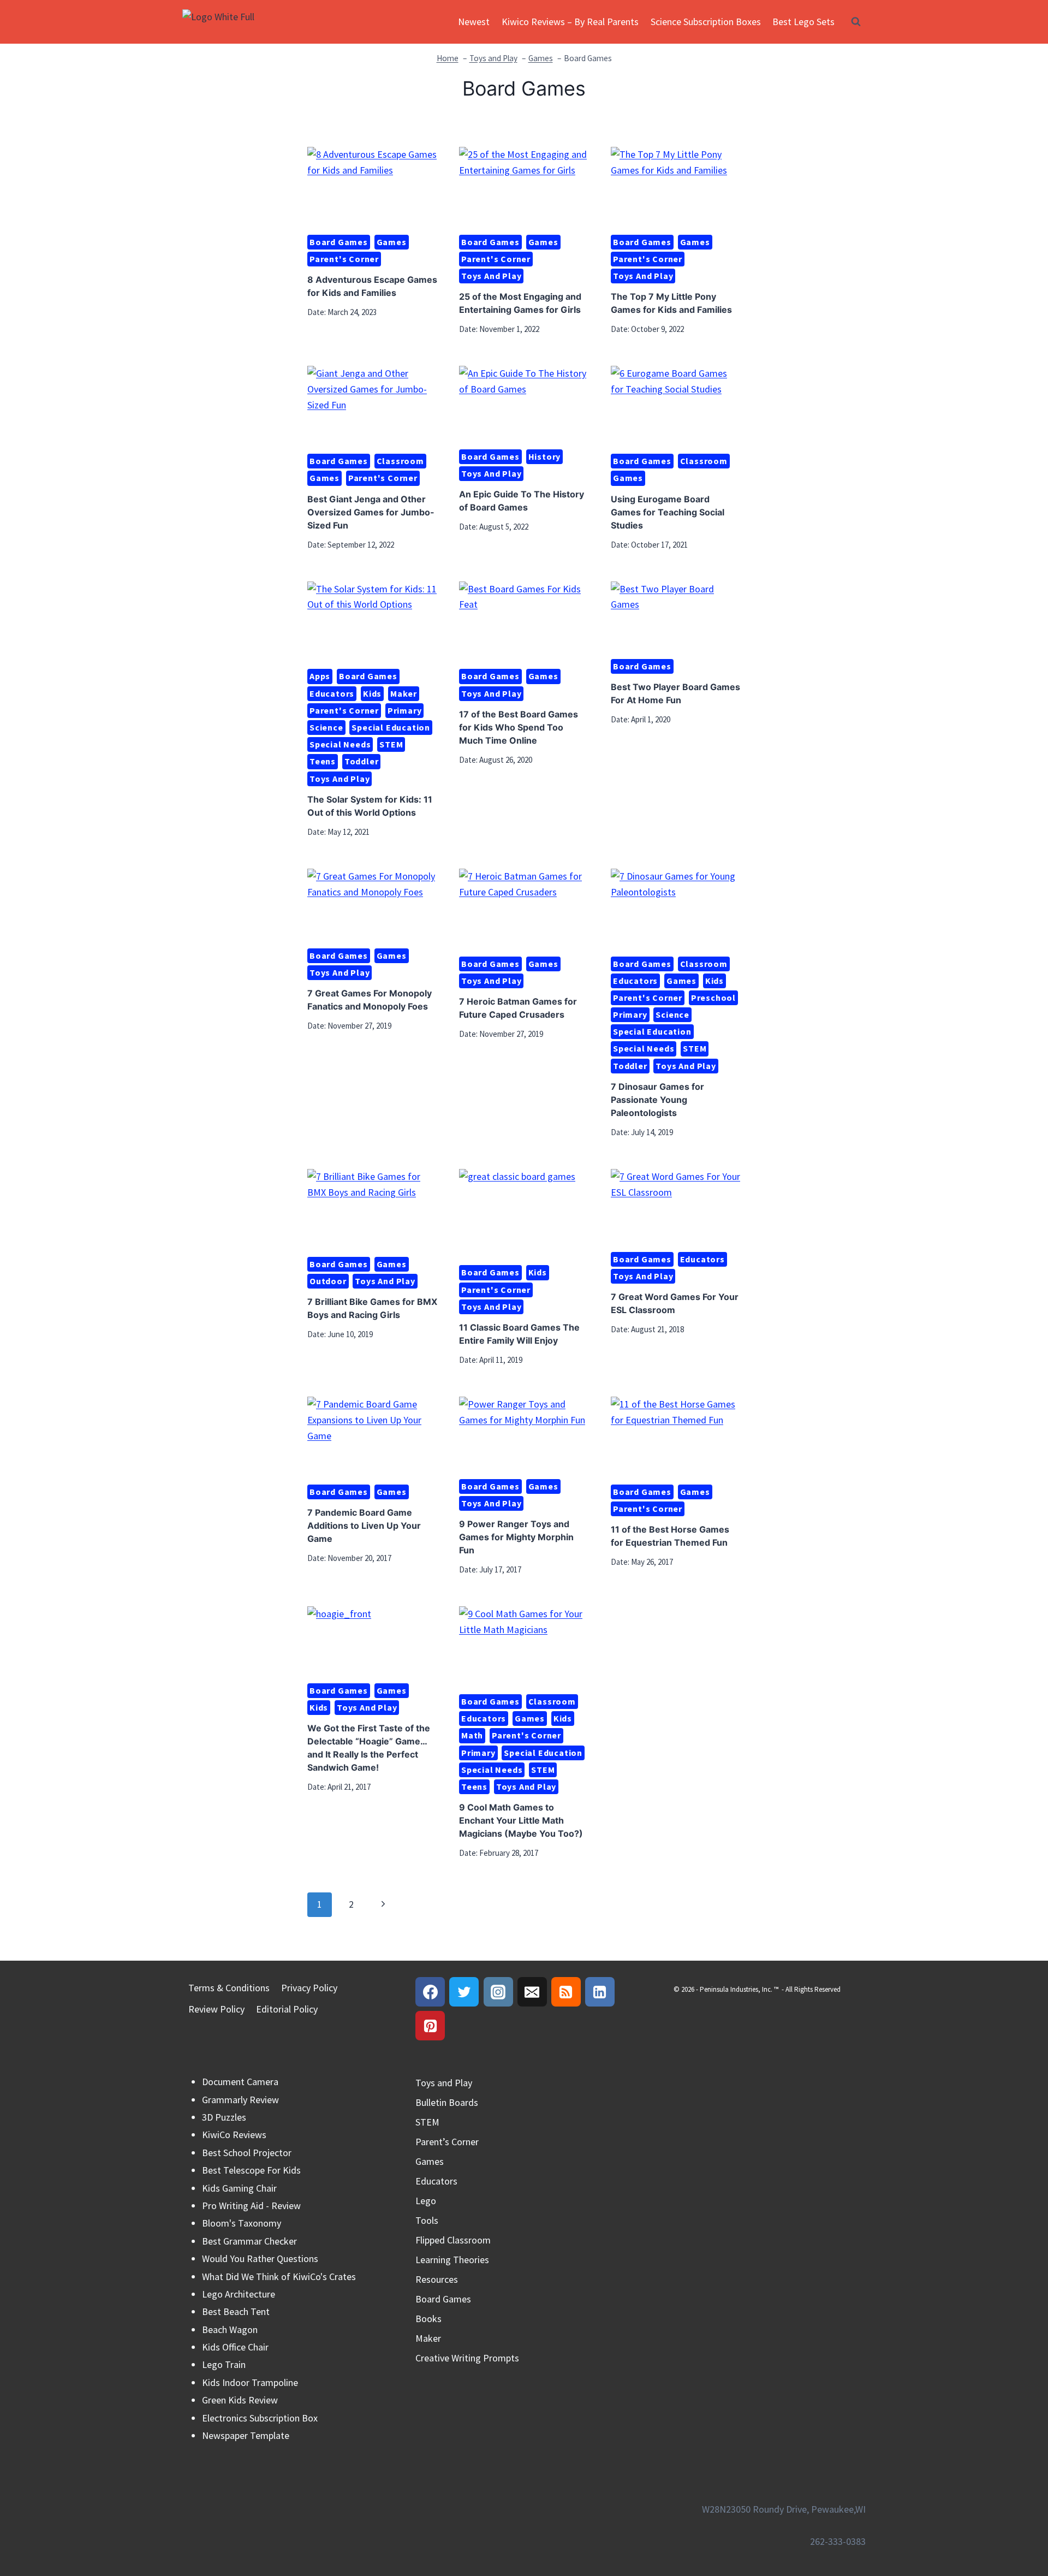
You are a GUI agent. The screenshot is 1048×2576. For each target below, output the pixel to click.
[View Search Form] (856, 22)
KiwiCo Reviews (234, 2135)
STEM (391, 744)
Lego (426, 2201)
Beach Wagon (230, 2329)
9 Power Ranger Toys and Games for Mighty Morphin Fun (516, 1537)
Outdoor (328, 1281)
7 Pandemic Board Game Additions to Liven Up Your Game (364, 1526)
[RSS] (566, 1992)
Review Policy (216, 2009)
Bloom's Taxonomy (242, 2223)
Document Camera (240, 2082)
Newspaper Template (246, 2435)
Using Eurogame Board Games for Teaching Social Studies (668, 512)
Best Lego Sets (803, 22)
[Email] (532, 1992)
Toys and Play (491, 276)
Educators (332, 693)
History (545, 456)
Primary (405, 710)
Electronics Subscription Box (260, 2418)
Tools (427, 2220)
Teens (323, 761)
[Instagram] (498, 1992)
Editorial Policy (287, 2009)
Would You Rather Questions (260, 2259)
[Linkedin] (600, 1992)
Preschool (713, 998)
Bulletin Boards (447, 2102)
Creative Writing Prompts (467, 2358)
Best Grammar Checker (249, 2241)
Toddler (362, 761)
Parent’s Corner (447, 2142)
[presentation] (372, 186)
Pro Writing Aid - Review (251, 2206)
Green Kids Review (240, 2400)
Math (472, 1735)
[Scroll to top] (1020, 2521)
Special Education (391, 727)
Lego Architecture (239, 2294)
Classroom (400, 461)
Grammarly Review (240, 2100)
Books (428, 2319)
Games (392, 242)
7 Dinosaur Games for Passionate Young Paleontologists (657, 1100)
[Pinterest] (430, 2026)
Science (326, 727)
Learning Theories (452, 2260)
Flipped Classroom (453, 2240)
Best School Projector (247, 2153)
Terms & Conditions (229, 1988)
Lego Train (224, 2364)
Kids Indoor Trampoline (250, 2382)
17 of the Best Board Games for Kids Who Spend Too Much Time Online (519, 727)
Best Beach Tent (236, 2311)
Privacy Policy (309, 1988)
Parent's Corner (344, 259)
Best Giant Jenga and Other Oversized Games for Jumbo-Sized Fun (371, 512)
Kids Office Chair (235, 2347)
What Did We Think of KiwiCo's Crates (279, 2277)
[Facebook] (430, 1992)
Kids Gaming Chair (239, 2188)
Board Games (339, 242)
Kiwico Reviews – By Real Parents (570, 22)
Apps (320, 676)
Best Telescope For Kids (251, 2170)
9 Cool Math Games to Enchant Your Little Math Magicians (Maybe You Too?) (521, 1820)
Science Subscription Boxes (706, 22)
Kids (372, 693)
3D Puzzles (224, 2117)
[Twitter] (464, 1992)
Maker (404, 693)
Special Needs (340, 744)
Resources (437, 2279)
